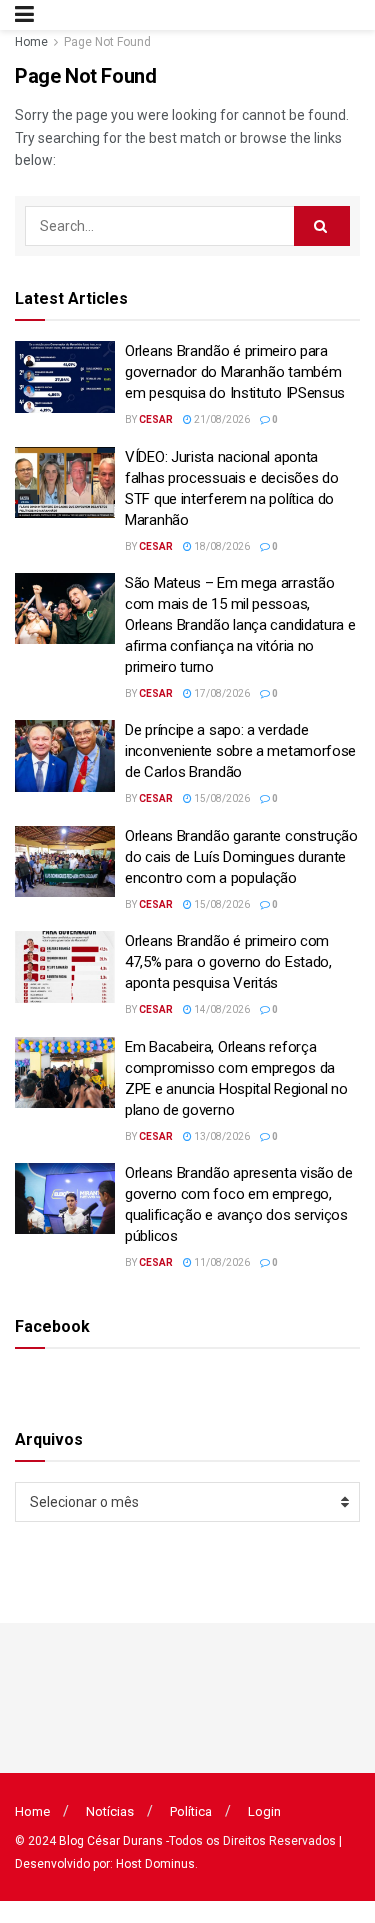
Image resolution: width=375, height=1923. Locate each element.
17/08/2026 (221, 693)
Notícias (110, 1811)
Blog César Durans (111, 1841)
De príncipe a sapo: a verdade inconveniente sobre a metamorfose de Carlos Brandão (240, 751)
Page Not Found (107, 42)
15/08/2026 (221, 798)
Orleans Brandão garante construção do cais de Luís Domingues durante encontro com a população (241, 857)
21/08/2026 (221, 419)
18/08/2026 (221, 546)
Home (31, 42)
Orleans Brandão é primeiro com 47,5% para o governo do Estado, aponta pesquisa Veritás (228, 962)
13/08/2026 (221, 1136)
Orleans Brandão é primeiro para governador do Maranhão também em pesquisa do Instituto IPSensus (235, 372)
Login (264, 1811)
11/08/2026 (221, 1262)
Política (191, 1811)
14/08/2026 (221, 1009)
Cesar (156, 419)
